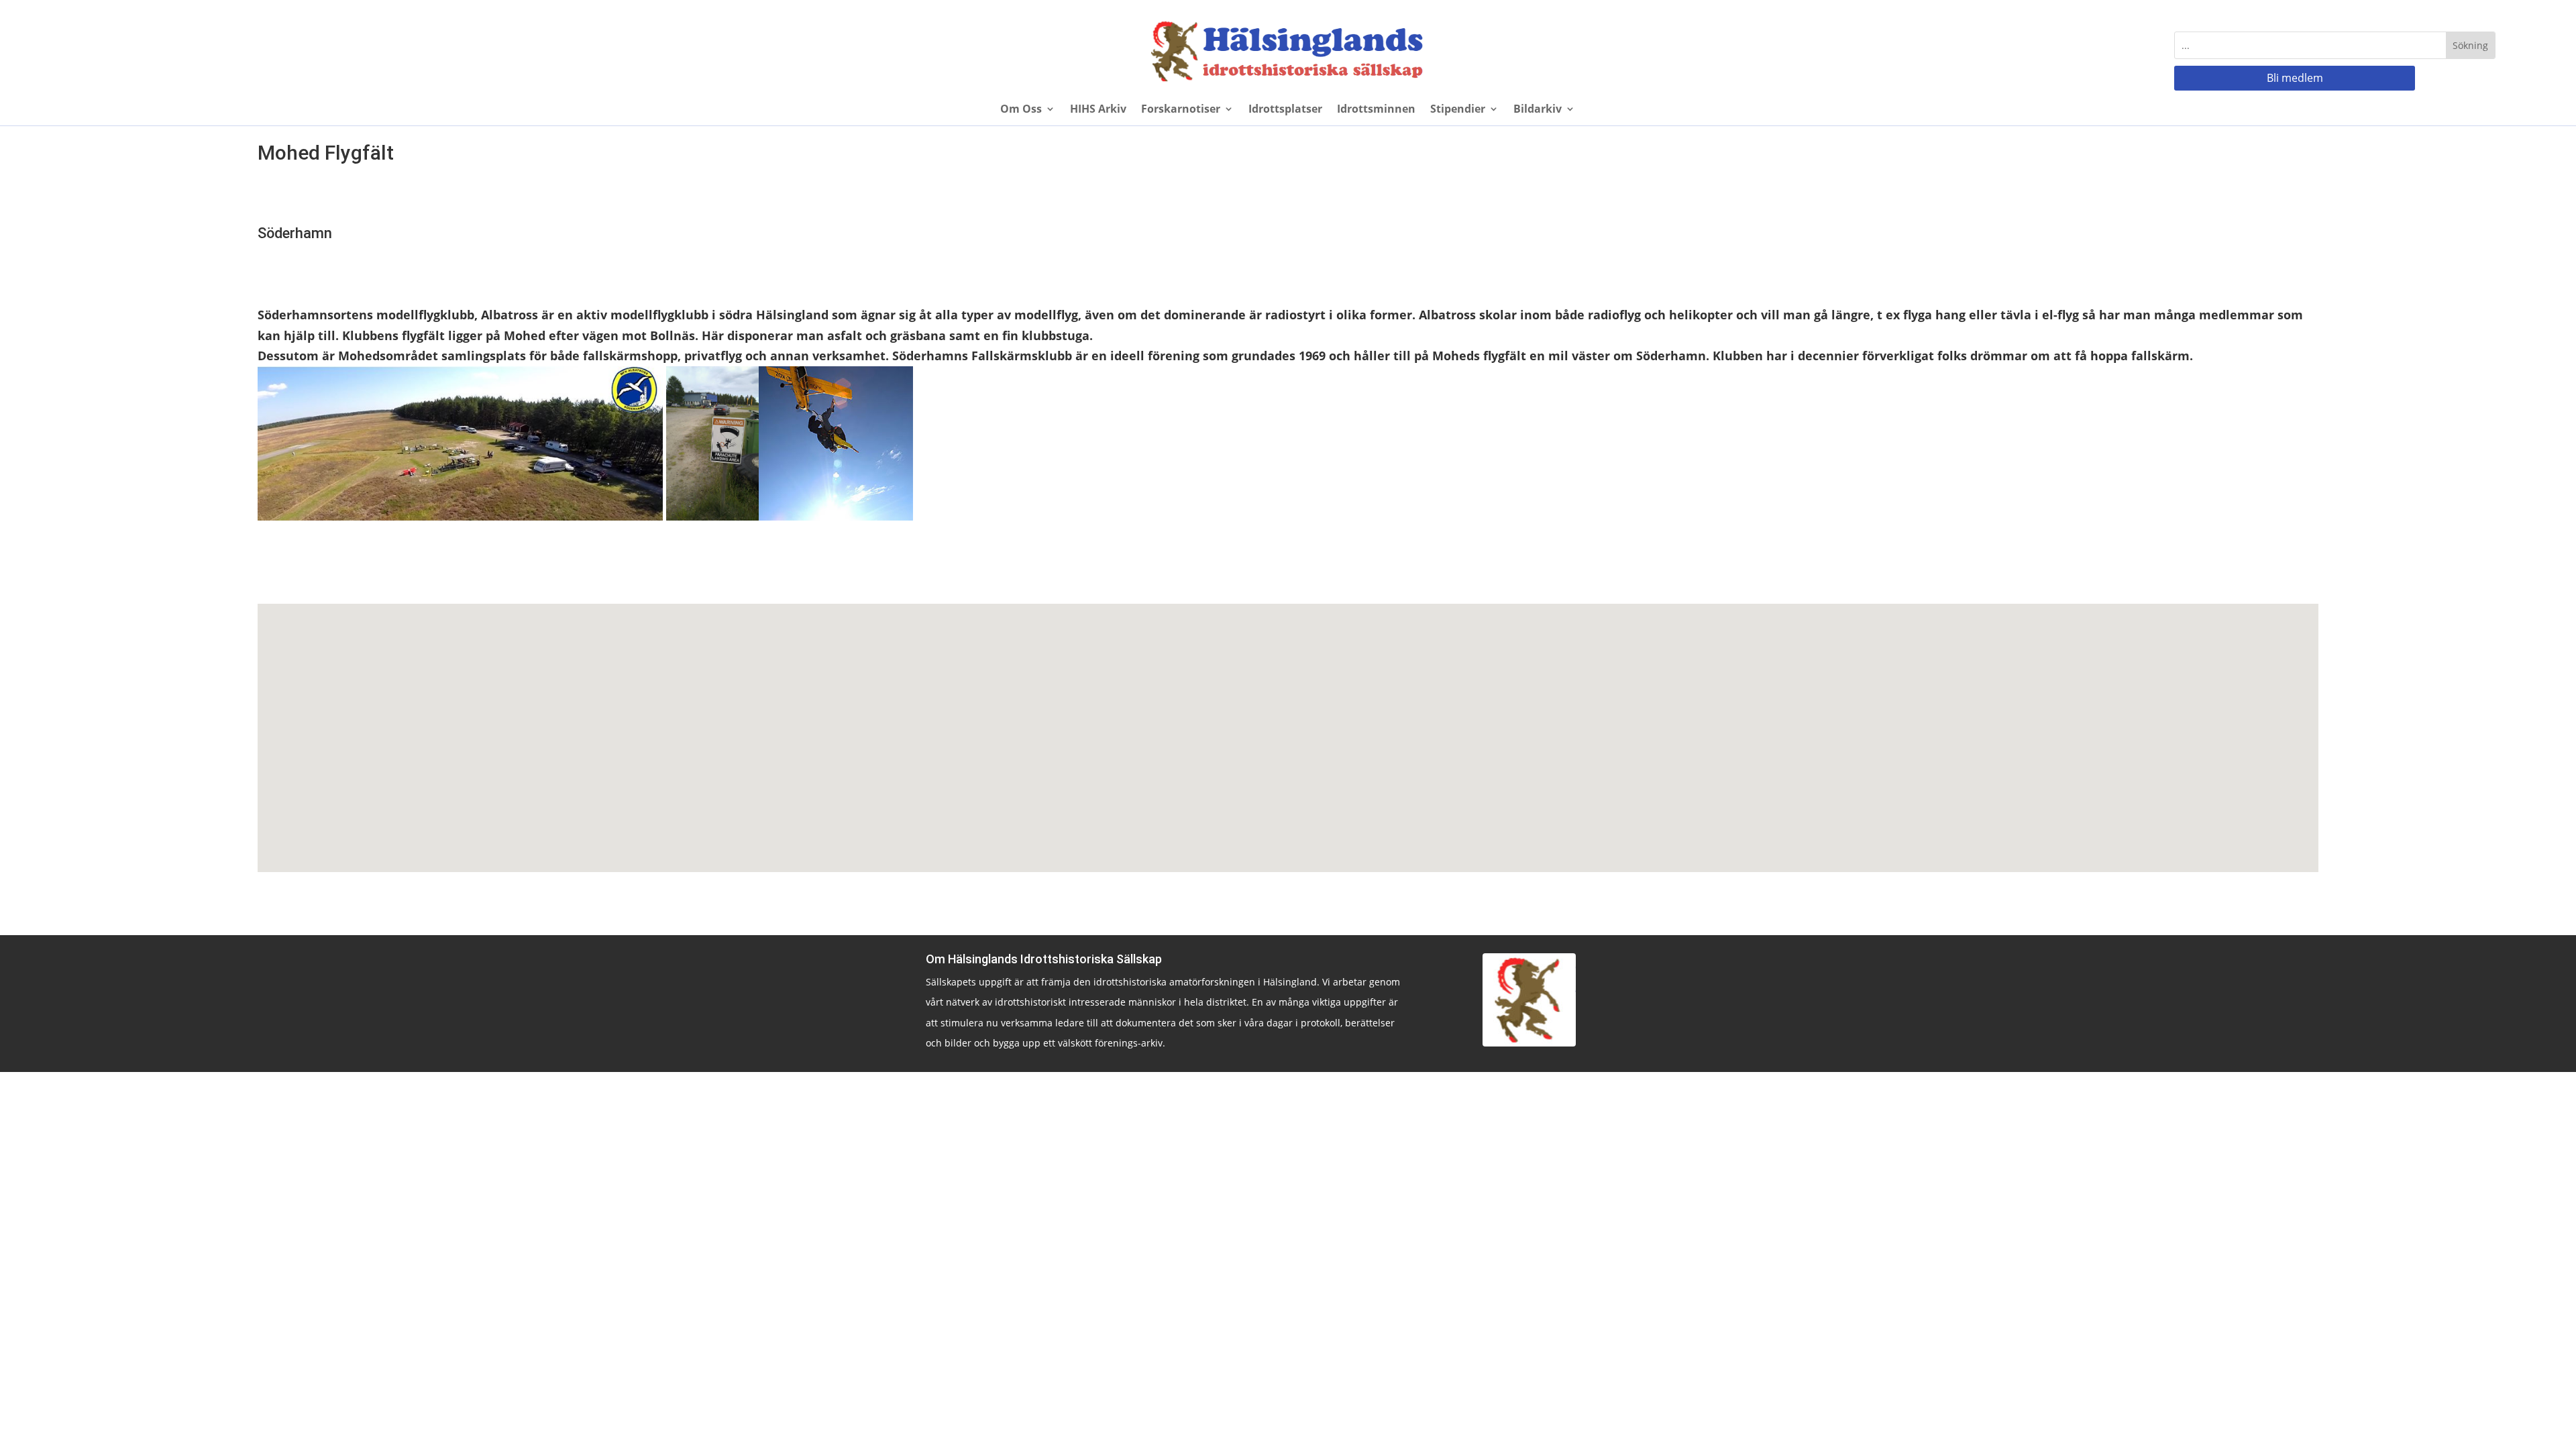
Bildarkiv (1538, 110)
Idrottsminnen (1376, 110)
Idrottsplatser (1285, 110)
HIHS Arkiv (1098, 110)
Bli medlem (2295, 78)
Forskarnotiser (1181, 110)
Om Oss (1021, 110)
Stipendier (1458, 110)
